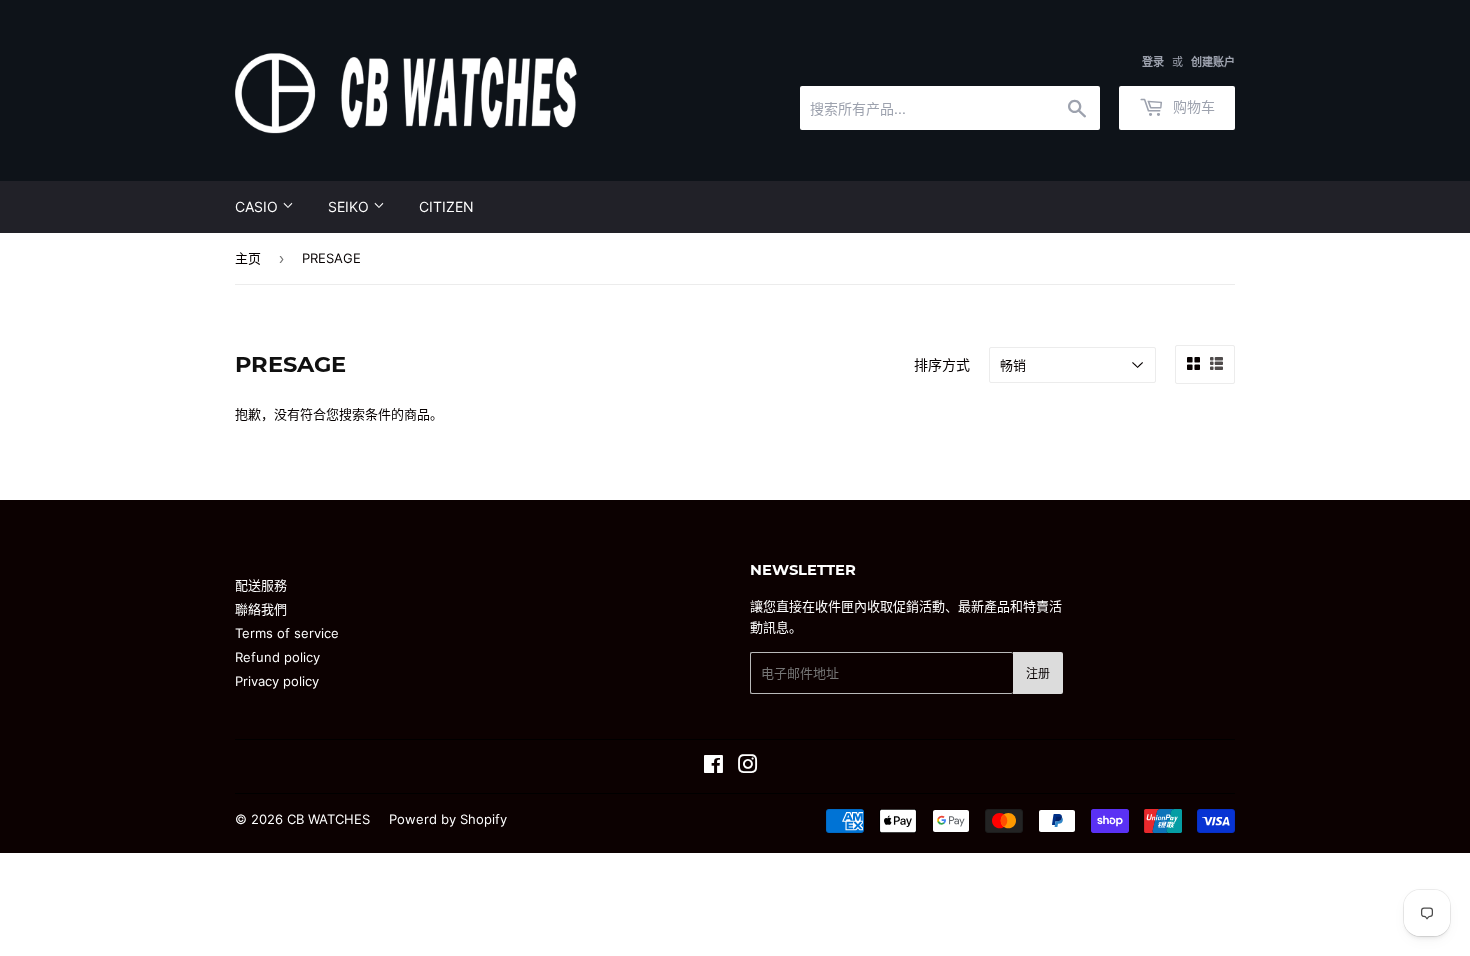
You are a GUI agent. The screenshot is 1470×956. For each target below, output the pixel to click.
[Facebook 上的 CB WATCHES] (713, 767)
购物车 (1192, 106)
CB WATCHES (328, 819)
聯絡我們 (261, 609)
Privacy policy (277, 681)
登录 (1153, 62)
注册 (1038, 673)
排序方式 (942, 364)
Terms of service (287, 633)
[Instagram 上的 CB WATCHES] (748, 767)
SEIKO (350, 206)
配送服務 (261, 585)
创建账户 (1213, 62)
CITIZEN (446, 206)
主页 (248, 258)
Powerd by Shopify (448, 819)
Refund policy (277, 657)
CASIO (258, 206)
